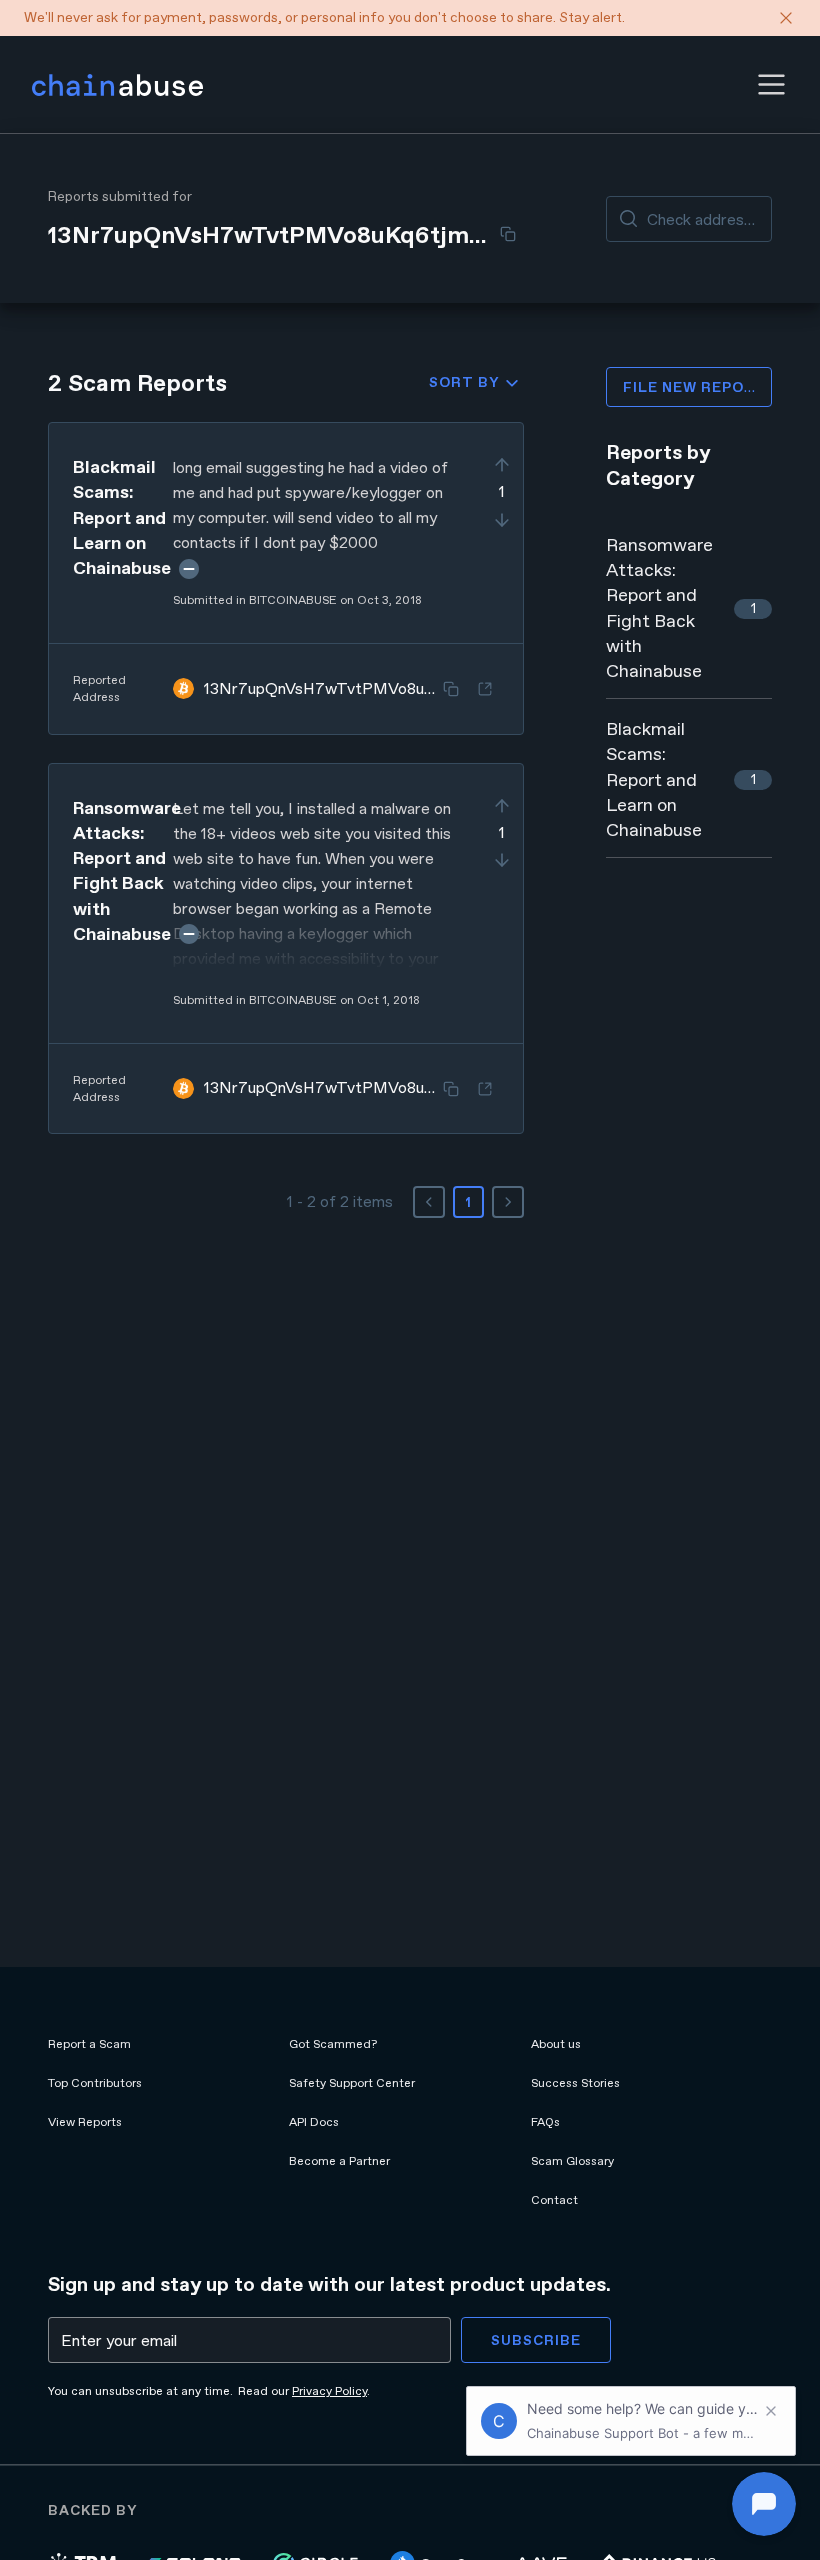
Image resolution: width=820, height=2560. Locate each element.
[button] (771, 84)
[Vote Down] (502, 520)
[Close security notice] (786, 18)
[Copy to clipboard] (508, 234)
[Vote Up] (502, 465)
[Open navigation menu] (771, 84)
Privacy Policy (329, 2391)
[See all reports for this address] (485, 689)
